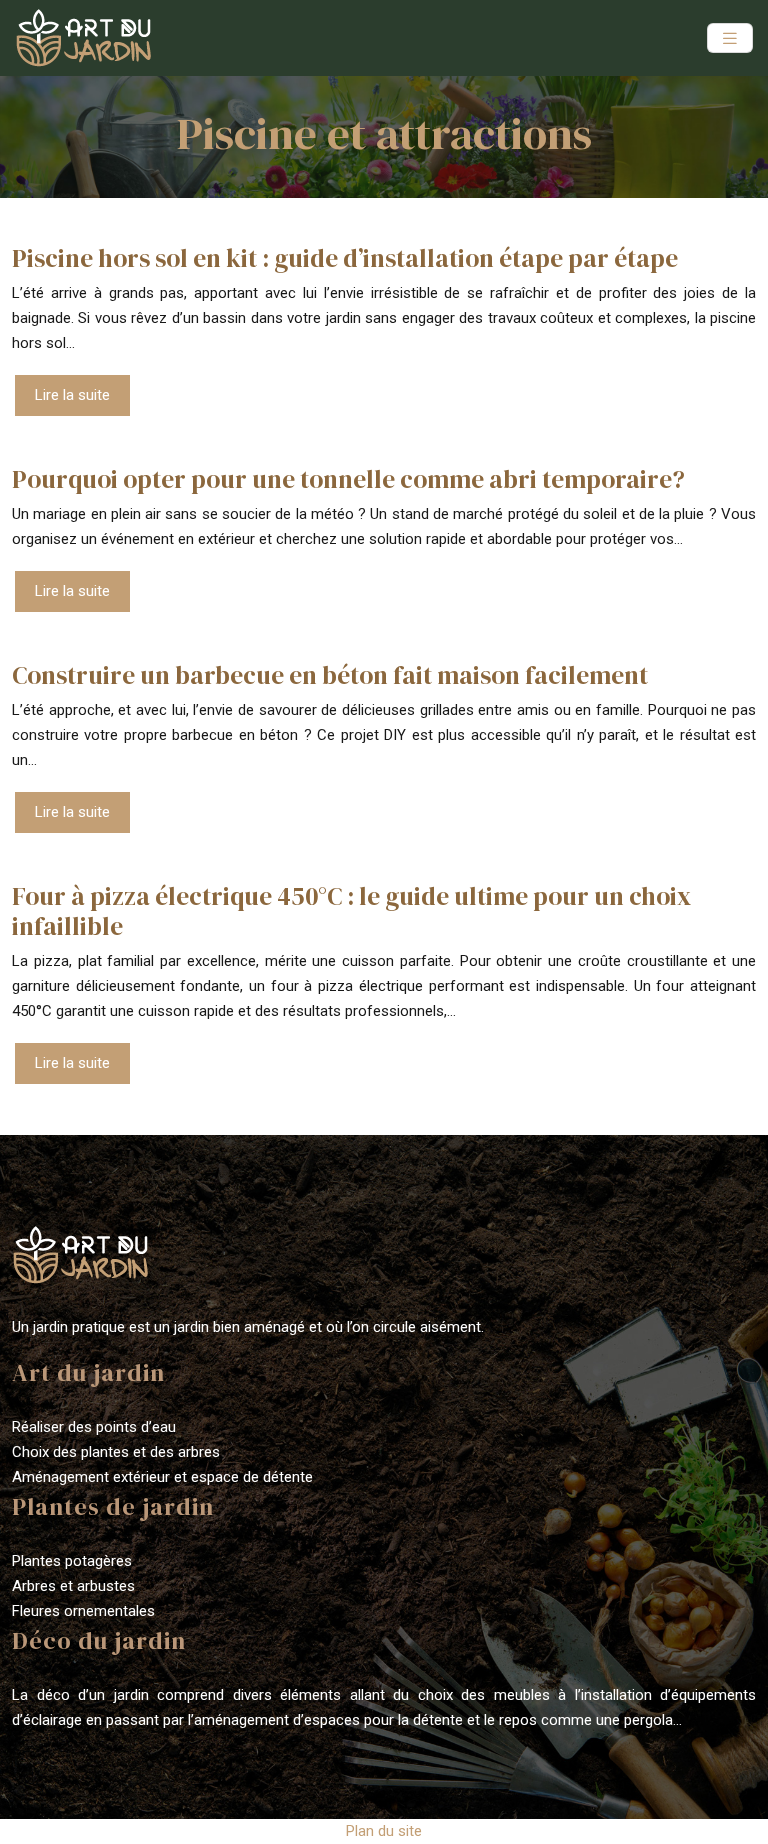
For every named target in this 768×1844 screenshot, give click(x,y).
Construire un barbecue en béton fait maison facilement (330, 675)
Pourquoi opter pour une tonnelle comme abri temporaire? (348, 479)
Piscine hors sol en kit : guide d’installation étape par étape (345, 258)
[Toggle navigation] (730, 38)
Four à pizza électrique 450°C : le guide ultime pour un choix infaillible (351, 911)
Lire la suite (72, 395)
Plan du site (384, 1831)
